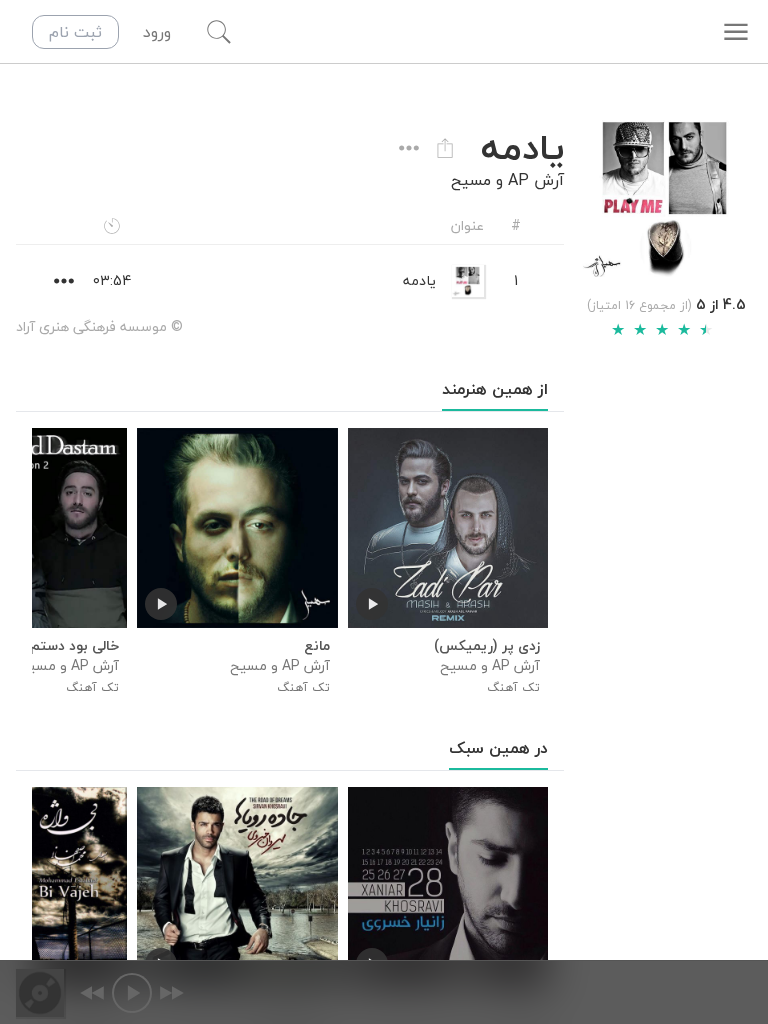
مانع (316, 646)
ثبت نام (75, 32)
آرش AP (536, 180)
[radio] (618, 330)
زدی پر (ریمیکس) (487, 646)
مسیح (471, 180)
